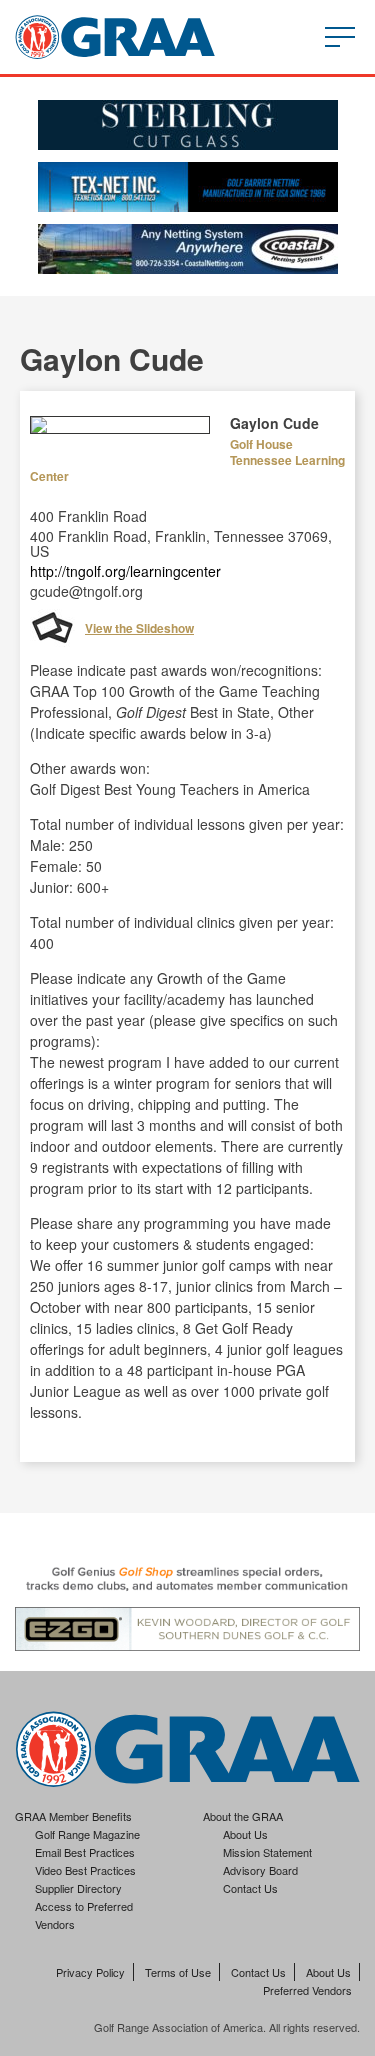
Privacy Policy (90, 1972)
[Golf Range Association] (115, 37)
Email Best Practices (85, 1852)
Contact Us (250, 1888)
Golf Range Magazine (87, 1834)
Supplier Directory (78, 1888)
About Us (245, 1834)
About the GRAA (243, 1816)
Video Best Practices (85, 1870)
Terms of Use (178, 1972)
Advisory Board (260, 1870)
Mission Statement (267, 1852)
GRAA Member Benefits (73, 1816)
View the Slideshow (139, 628)
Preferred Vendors (307, 1990)
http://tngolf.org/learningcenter (125, 571)
